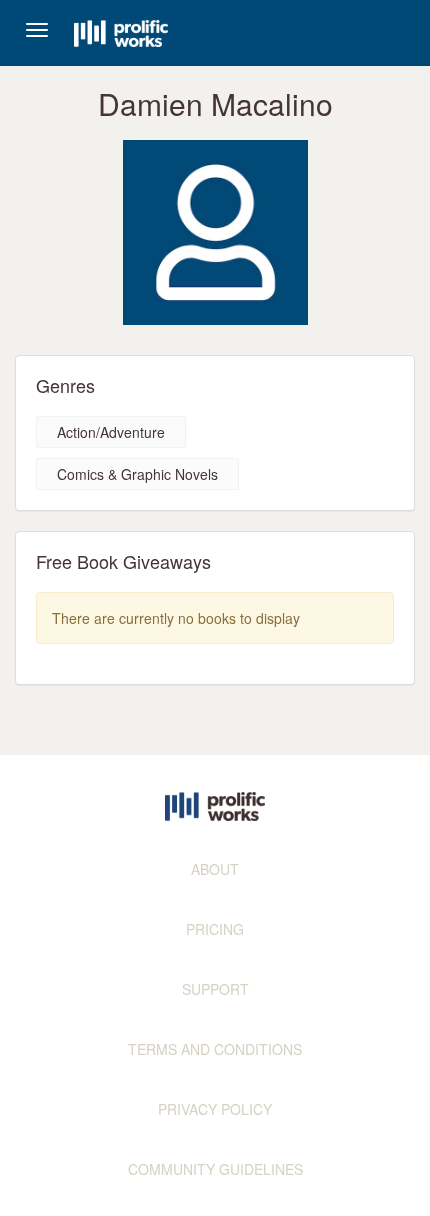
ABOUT (215, 869)
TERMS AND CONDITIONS (215, 1049)
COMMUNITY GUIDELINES (215, 1169)
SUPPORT (215, 989)
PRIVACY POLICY (215, 1109)
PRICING (215, 929)
